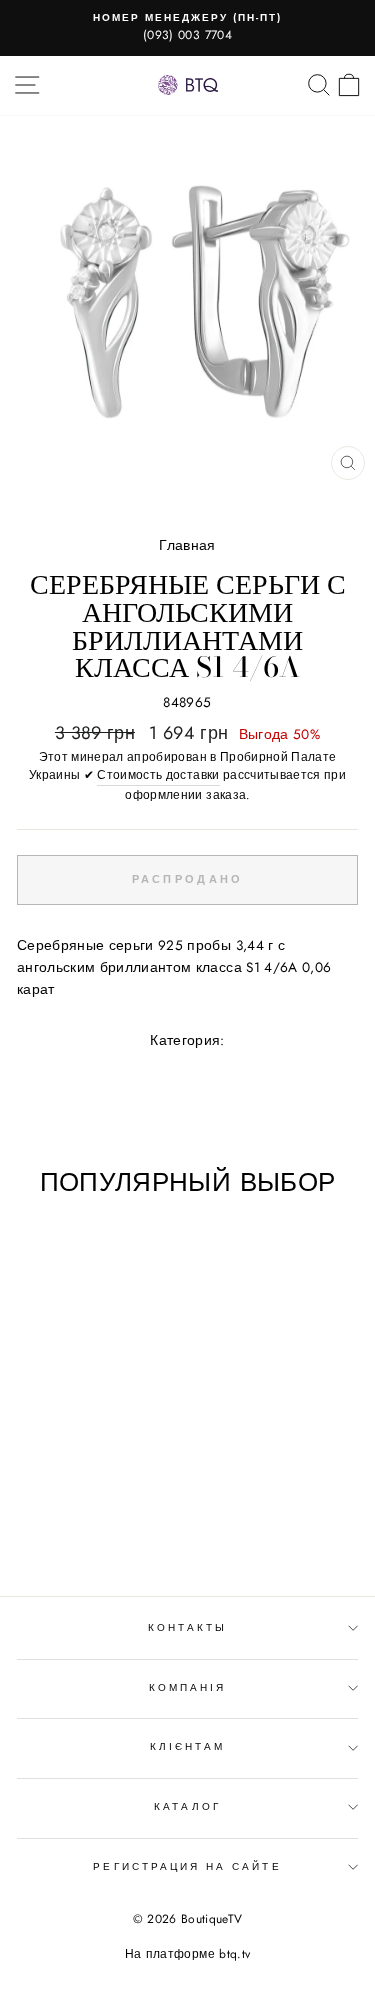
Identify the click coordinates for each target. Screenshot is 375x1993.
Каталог (187, 1806)
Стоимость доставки (158, 775)
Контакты (187, 1627)
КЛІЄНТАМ (187, 1746)
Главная (187, 545)
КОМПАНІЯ (187, 1687)
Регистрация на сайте (187, 1866)
